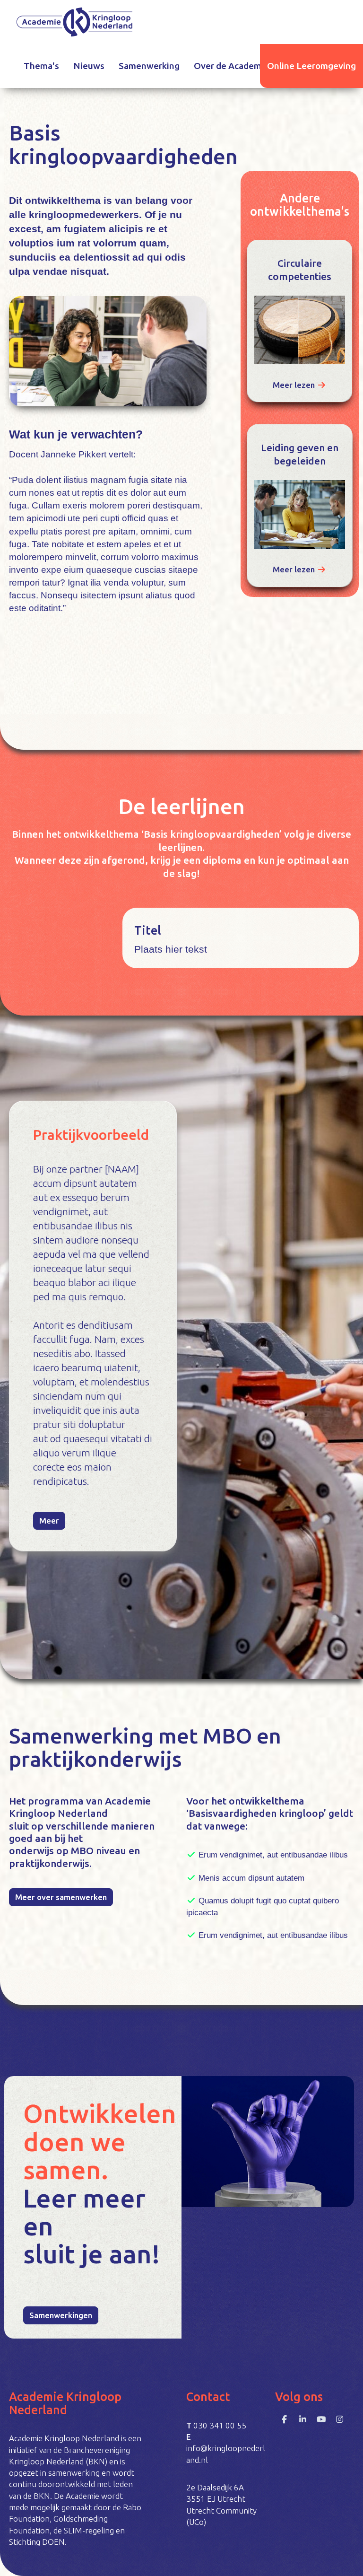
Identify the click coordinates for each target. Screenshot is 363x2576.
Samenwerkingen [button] (61, 2315)
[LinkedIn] (303, 2419)
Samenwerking (149, 66)
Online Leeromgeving (311, 66)
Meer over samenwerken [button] (61, 1897)
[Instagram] (340, 2419)
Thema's (41, 66)
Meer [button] (49, 1520)
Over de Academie (231, 66)
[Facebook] (284, 2419)
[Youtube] (321, 2419)
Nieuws (89, 66)
